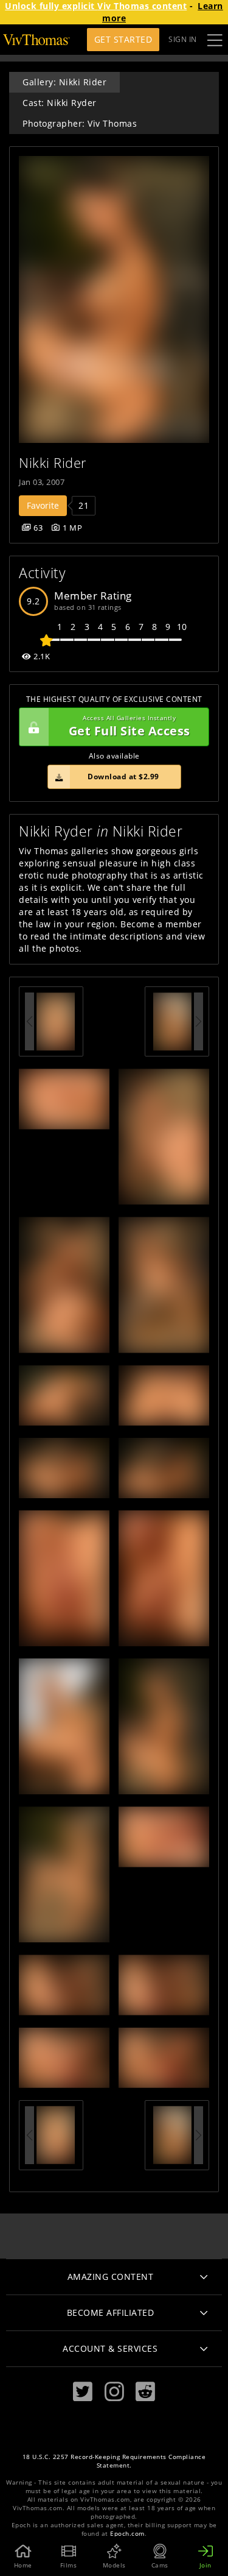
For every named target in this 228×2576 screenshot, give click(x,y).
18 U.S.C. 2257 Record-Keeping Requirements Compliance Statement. (114, 2461)
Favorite (43, 505)
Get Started (123, 39)
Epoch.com (127, 2534)
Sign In (183, 39)
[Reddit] (145, 2392)
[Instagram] (114, 2392)
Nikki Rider (53, 463)
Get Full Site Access (130, 727)
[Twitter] (83, 2392)
